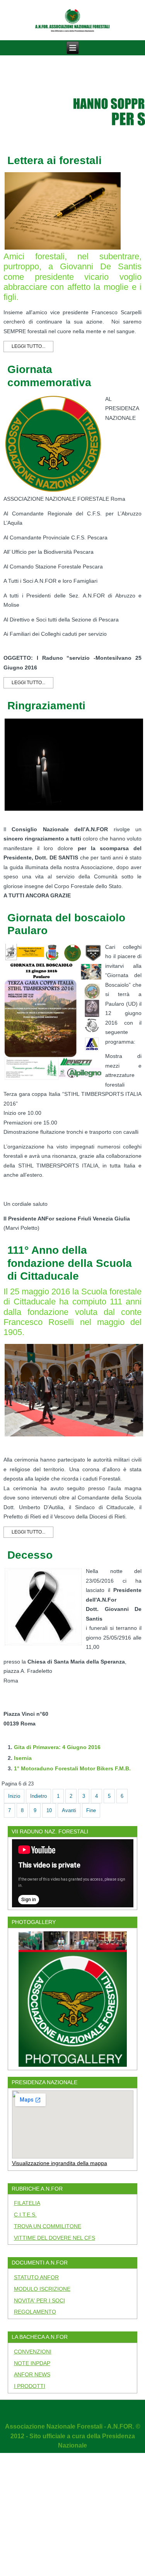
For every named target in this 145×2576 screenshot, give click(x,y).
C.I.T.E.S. (25, 2215)
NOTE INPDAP (32, 2363)
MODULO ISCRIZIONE (42, 2289)
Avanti (69, 1810)
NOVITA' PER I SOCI (39, 2300)
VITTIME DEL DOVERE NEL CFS (55, 2238)
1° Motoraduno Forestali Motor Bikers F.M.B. (72, 1768)
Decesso (30, 1555)
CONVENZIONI (33, 2352)
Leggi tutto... (28, 346)
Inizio (14, 1796)
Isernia (23, 1758)
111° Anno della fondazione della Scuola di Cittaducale (70, 1263)
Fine (91, 1810)
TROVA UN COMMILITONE (48, 2226)
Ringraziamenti (46, 706)
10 (49, 1810)
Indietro (38, 1796)
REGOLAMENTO (35, 2312)
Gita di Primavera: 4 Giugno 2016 (57, 1747)
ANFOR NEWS (32, 2374)
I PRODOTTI (30, 2386)
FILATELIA (27, 2203)
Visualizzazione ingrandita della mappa (60, 2163)
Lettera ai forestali (55, 160)
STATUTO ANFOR (36, 2277)
